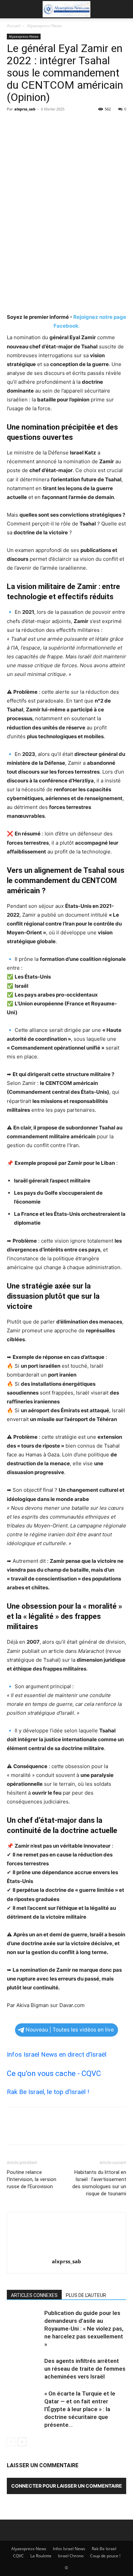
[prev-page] (11, 2442)
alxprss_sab (25, 109)
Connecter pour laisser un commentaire (67, 2486)
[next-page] (22, 2442)
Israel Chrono (71, 2556)
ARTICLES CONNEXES (34, 2295)
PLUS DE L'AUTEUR (86, 2295)
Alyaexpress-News (45, 26)
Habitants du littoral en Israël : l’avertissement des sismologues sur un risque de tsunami (99, 2183)
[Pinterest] (45, 124)
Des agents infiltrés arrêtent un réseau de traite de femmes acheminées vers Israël (85, 2369)
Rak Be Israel (104, 2549)
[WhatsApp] (61, 124)
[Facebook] (14, 124)
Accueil (14, 26)
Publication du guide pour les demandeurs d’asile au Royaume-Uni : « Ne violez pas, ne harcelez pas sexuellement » (84, 2329)
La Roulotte (41, 2556)
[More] (77, 124)
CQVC (18, 2556)
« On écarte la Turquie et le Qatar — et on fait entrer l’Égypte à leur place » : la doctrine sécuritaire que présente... (80, 2409)
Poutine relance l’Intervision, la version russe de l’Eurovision (32, 2179)
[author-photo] (66, 2252)
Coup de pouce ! (105, 2556)
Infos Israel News (69, 2549)
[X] (29, 124)
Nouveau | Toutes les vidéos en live (70, 2030)
